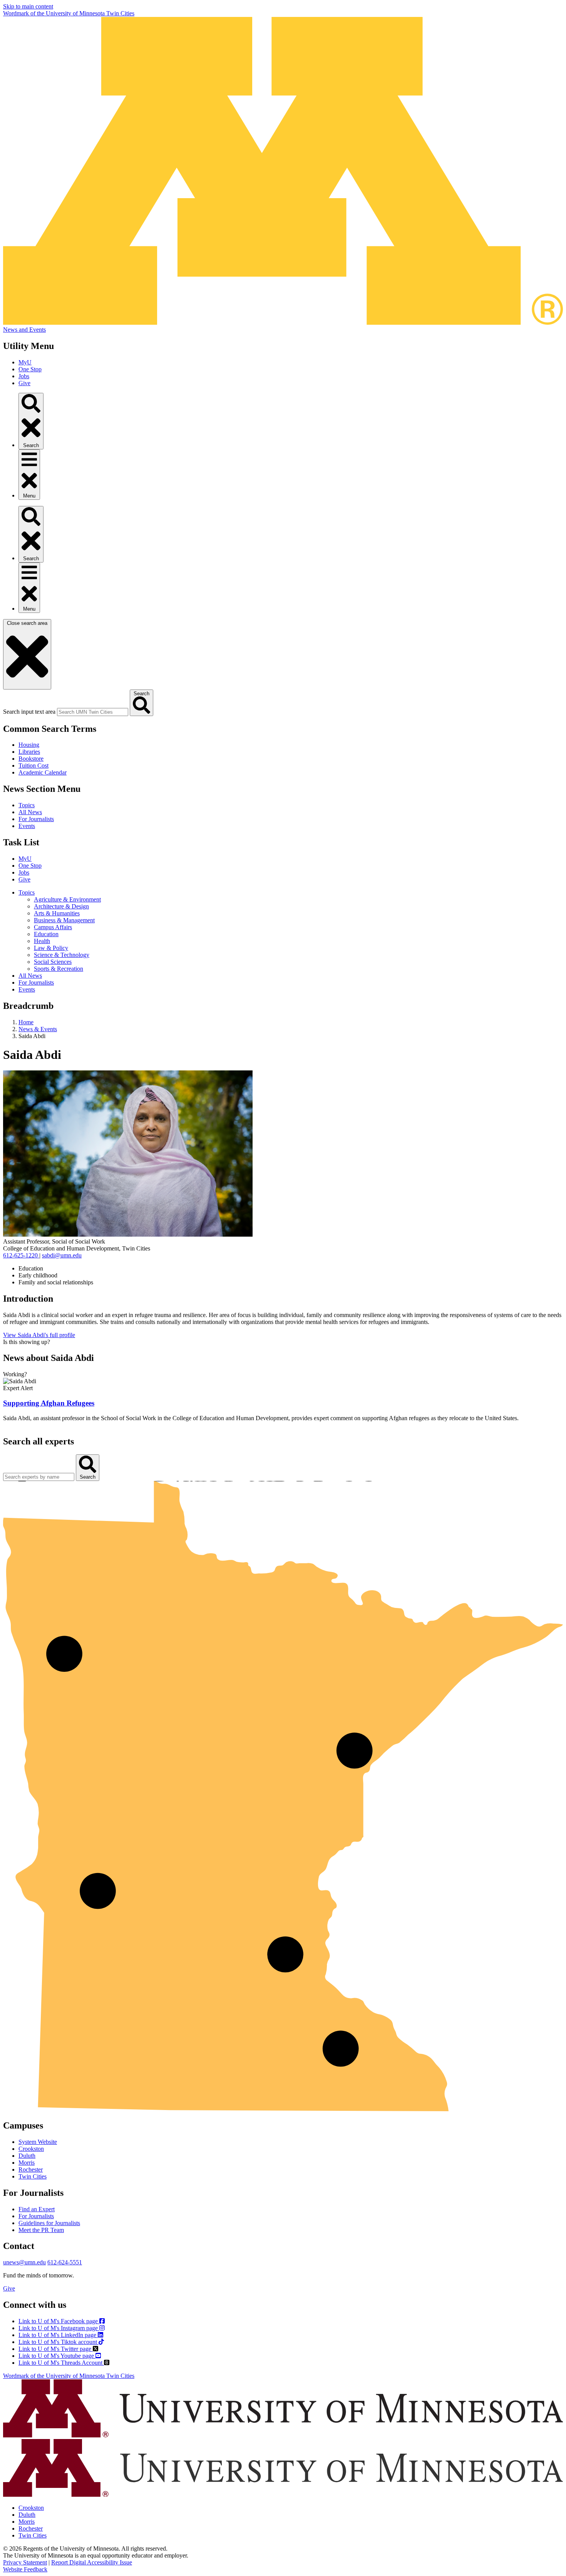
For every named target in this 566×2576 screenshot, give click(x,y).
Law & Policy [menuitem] (51, 948)
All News (30, 812)
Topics (27, 805)
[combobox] (93, 712)
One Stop (30, 369)
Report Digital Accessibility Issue (92, 2562)
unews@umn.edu (24, 2262)
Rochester (31, 2169)
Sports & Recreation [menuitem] (59, 969)
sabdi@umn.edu (62, 1255)
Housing (29, 745)
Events (27, 826)
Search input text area (29, 712)
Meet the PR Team (41, 2230)
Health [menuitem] (42, 941)
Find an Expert (37, 2209)
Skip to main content (28, 6)
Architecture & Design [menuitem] (61, 906)
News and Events (24, 330)
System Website (38, 2142)
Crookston (31, 2149)
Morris (27, 2163)
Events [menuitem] (27, 989)
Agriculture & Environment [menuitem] (67, 899)
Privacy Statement (25, 2562)
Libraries (29, 752)
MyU (25, 362)
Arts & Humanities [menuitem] (57, 913)
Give (24, 383)
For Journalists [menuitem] (36, 982)
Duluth (27, 2156)
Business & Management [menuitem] (64, 920)
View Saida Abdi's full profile (39, 1335)
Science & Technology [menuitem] (62, 955)
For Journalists (36, 819)
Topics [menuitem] (27, 892)
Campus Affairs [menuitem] (53, 927)
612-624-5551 (65, 2262)
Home (26, 1022)
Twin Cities (33, 2176)
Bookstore (31, 759)
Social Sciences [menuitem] (53, 962)
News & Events (38, 1029)
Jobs (24, 376)
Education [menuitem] (46, 934)
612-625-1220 (21, 1255)
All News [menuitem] (30, 976)
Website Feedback (25, 2569)
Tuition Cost (33, 765)
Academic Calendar (43, 772)
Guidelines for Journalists (49, 2223)
